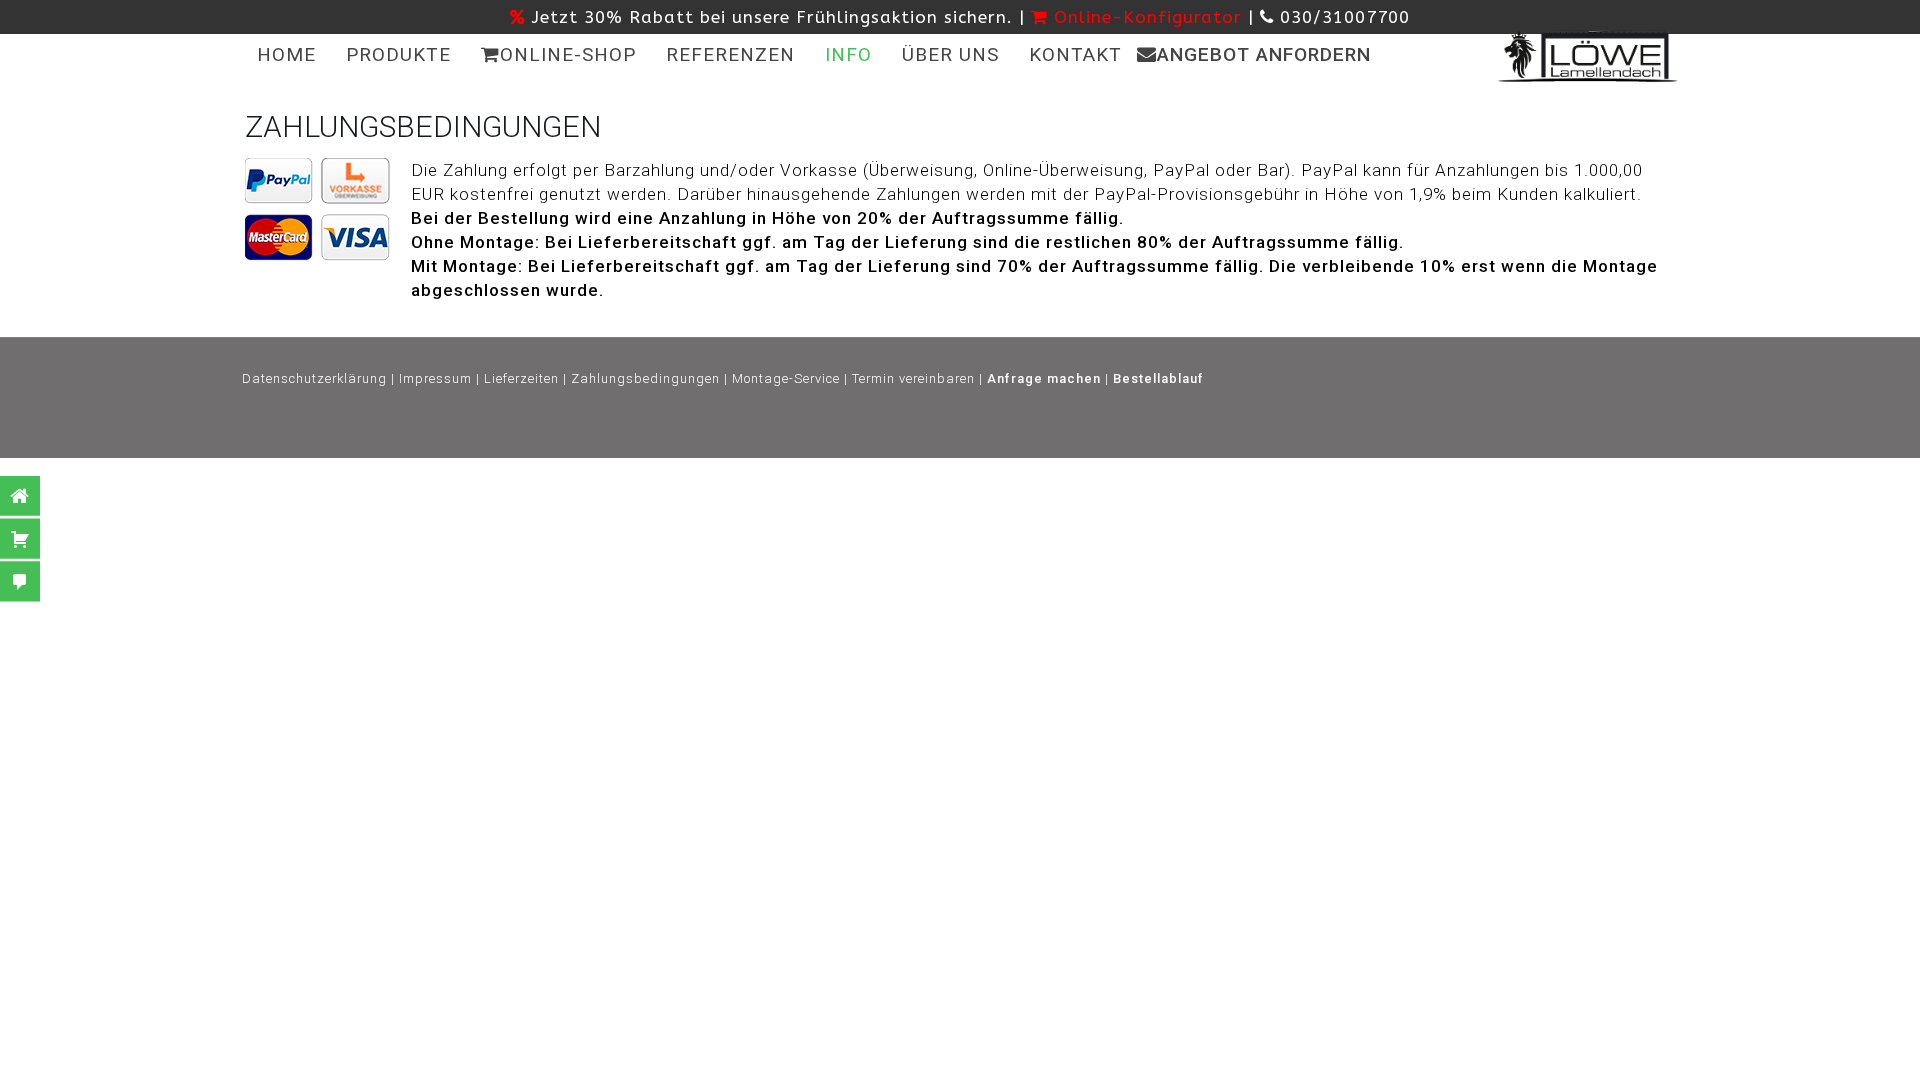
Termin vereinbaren (913, 378)
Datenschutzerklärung (314, 378)
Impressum (435, 378)
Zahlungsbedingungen (645, 378)
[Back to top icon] (1035, 1059)
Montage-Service (786, 378)
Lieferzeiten (521, 378)
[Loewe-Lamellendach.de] (1588, 55)
